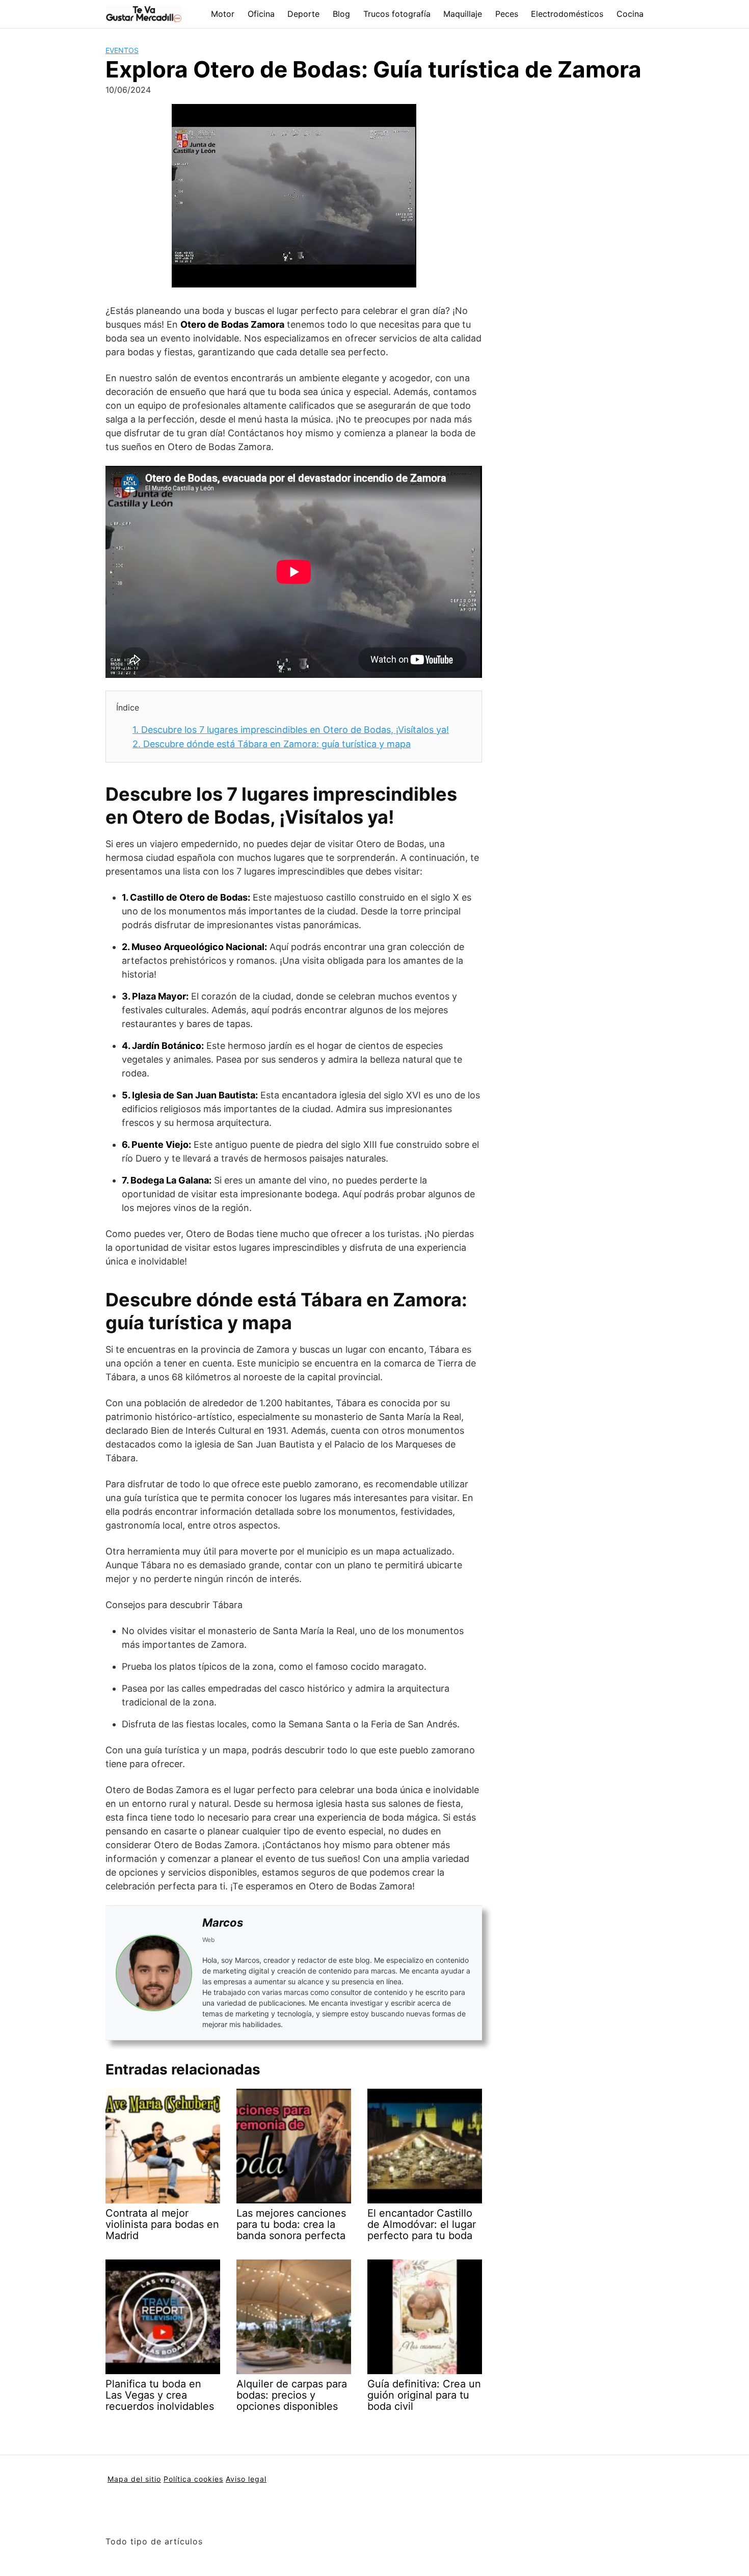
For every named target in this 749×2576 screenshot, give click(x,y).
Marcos (223, 1923)
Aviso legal (246, 2479)
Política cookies (193, 2479)
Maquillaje (463, 14)
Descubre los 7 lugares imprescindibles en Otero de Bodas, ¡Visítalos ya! (291, 730)
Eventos (122, 50)
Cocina (630, 14)
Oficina (261, 14)
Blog (341, 14)
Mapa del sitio (134, 2479)
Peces (507, 14)
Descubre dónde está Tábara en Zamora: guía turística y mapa (272, 744)
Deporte (303, 14)
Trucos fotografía (397, 14)
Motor (223, 14)
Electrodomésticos (567, 14)
